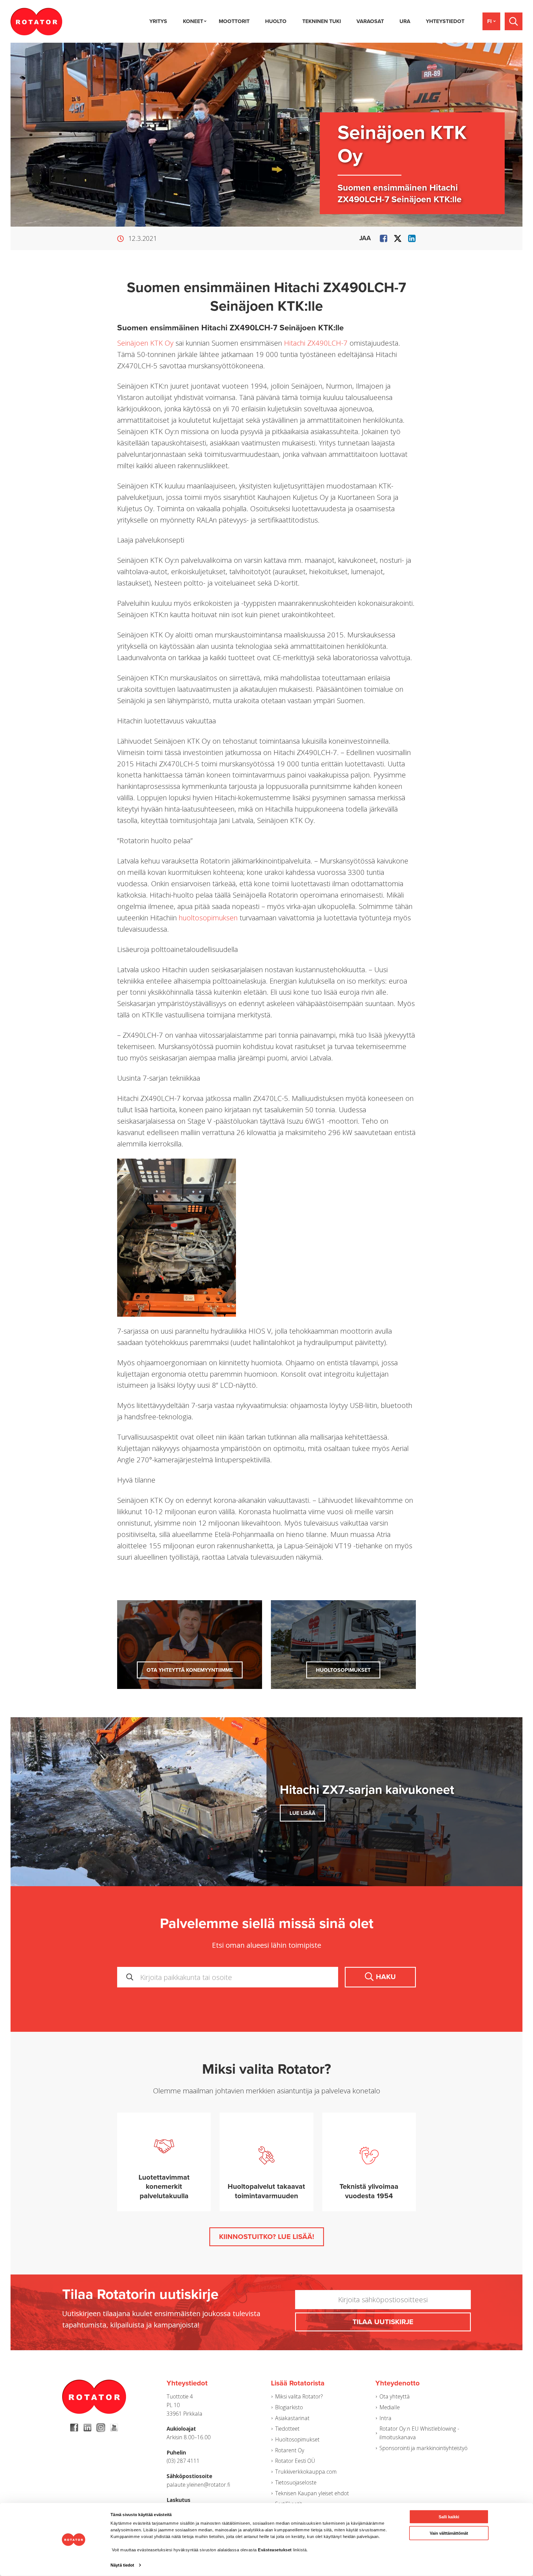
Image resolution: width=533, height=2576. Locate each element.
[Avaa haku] (514, 21)
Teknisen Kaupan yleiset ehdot (312, 2493)
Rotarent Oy (290, 2450)
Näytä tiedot (122, 2565)
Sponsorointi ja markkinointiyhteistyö (423, 2448)
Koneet (193, 21)
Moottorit (234, 21)
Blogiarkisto (289, 2407)
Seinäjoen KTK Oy (145, 343)
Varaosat (370, 21)
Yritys (158, 21)
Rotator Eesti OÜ (295, 2461)
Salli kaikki (449, 2517)
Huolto (276, 21)
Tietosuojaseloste (296, 2482)
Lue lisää (302, 1813)
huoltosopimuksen (208, 918)
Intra (385, 2418)
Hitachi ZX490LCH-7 (316, 343)
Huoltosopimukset (343, 1670)
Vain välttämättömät (449, 2533)
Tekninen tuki (322, 21)
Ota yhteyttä (395, 2396)
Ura (405, 21)
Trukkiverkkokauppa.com (306, 2472)
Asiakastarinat (292, 2418)
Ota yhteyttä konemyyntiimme (190, 1670)
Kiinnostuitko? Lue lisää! (267, 2237)
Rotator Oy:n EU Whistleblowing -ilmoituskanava (419, 2433)
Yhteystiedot (445, 21)
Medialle (390, 2407)
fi (489, 21)
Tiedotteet (287, 2429)
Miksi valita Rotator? (299, 2396)
